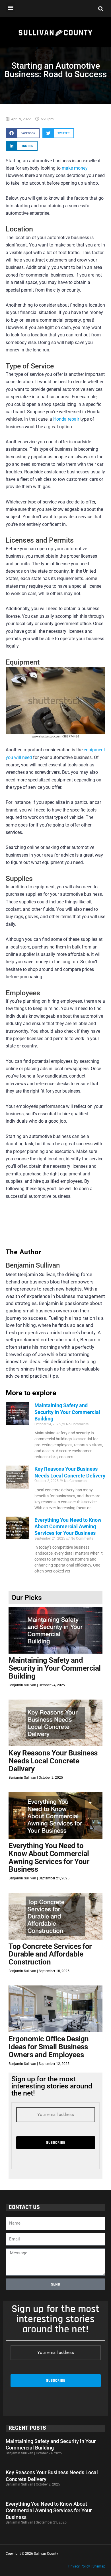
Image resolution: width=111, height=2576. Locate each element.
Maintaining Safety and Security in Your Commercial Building (67, 1412)
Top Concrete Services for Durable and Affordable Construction (50, 1954)
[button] (10, 7)
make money (75, 168)
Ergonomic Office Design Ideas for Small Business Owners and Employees (49, 2047)
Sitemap (99, 2566)
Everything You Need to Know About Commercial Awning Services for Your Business (68, 1527)
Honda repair (66, 419)
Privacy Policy (79, 2566)
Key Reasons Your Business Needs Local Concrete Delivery (53, 1761)
